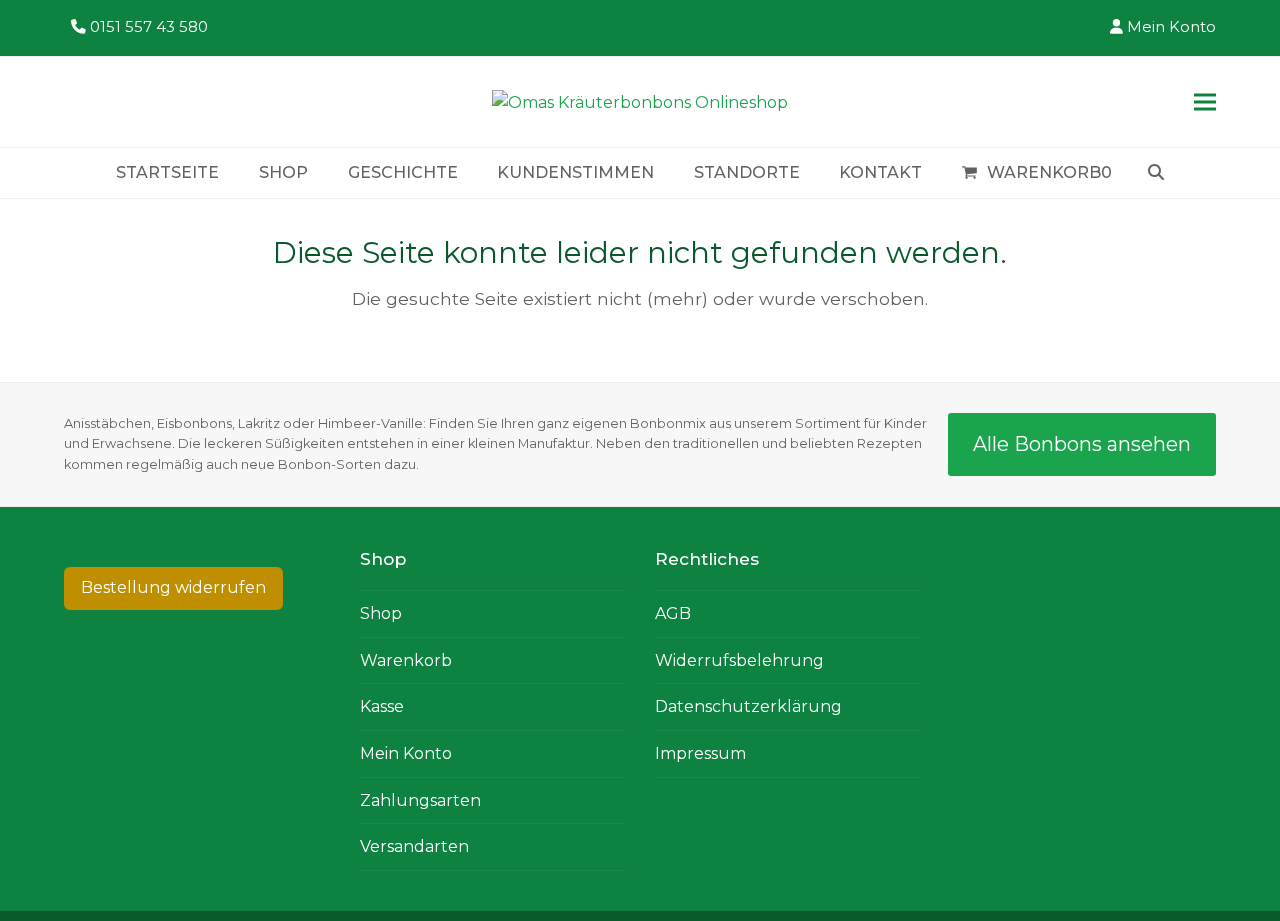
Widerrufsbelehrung (739, 660)
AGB (673, 613)
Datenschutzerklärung (748, 706)
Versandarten (414, 846)
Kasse (382, 706)
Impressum (700, 753)
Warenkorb (406, 660)
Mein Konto (1171, 27)
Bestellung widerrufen (173, 587)
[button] (1205, 101)
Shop (381, 613)
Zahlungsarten (420, 800)
